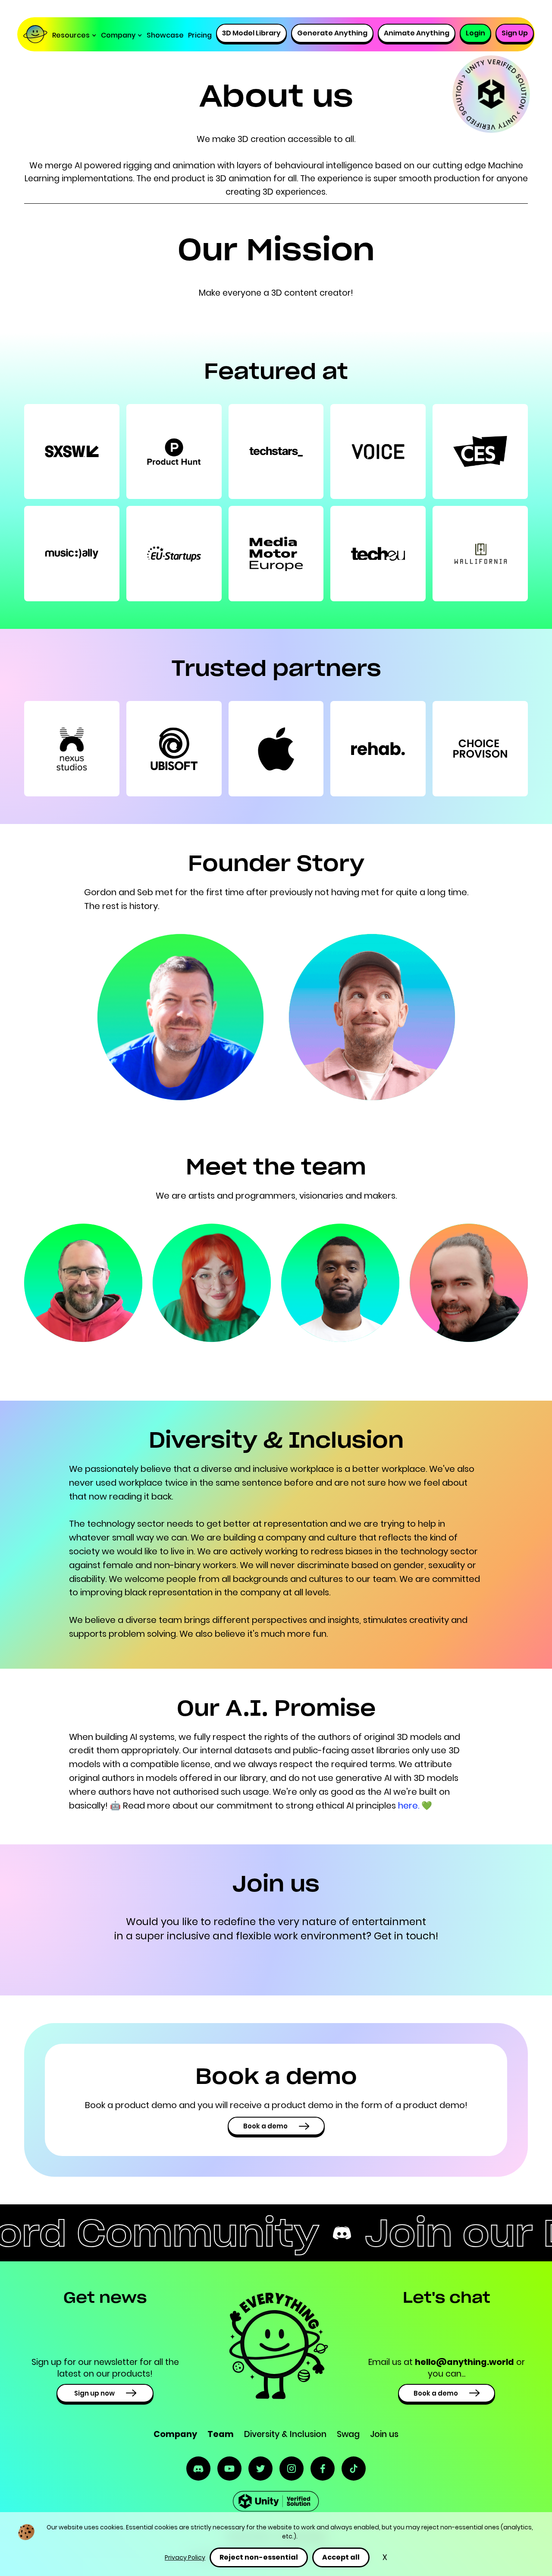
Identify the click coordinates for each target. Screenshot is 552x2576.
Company (175, 2434)
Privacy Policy (185, 2557)
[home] (37, 35)
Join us (384, 2434)
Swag (348, 2434)
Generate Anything (332, 33)
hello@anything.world (464, 2362)
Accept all (341, 2557)
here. (410, 1806)
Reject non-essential (259, 2557)
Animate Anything (417, 33)
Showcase (165, 35)
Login (475, 33)
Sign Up (515, 33)
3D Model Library (251, 33)
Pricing (200, 35)
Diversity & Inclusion (285, 2434)
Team (221, 2434)
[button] (74, 35)
